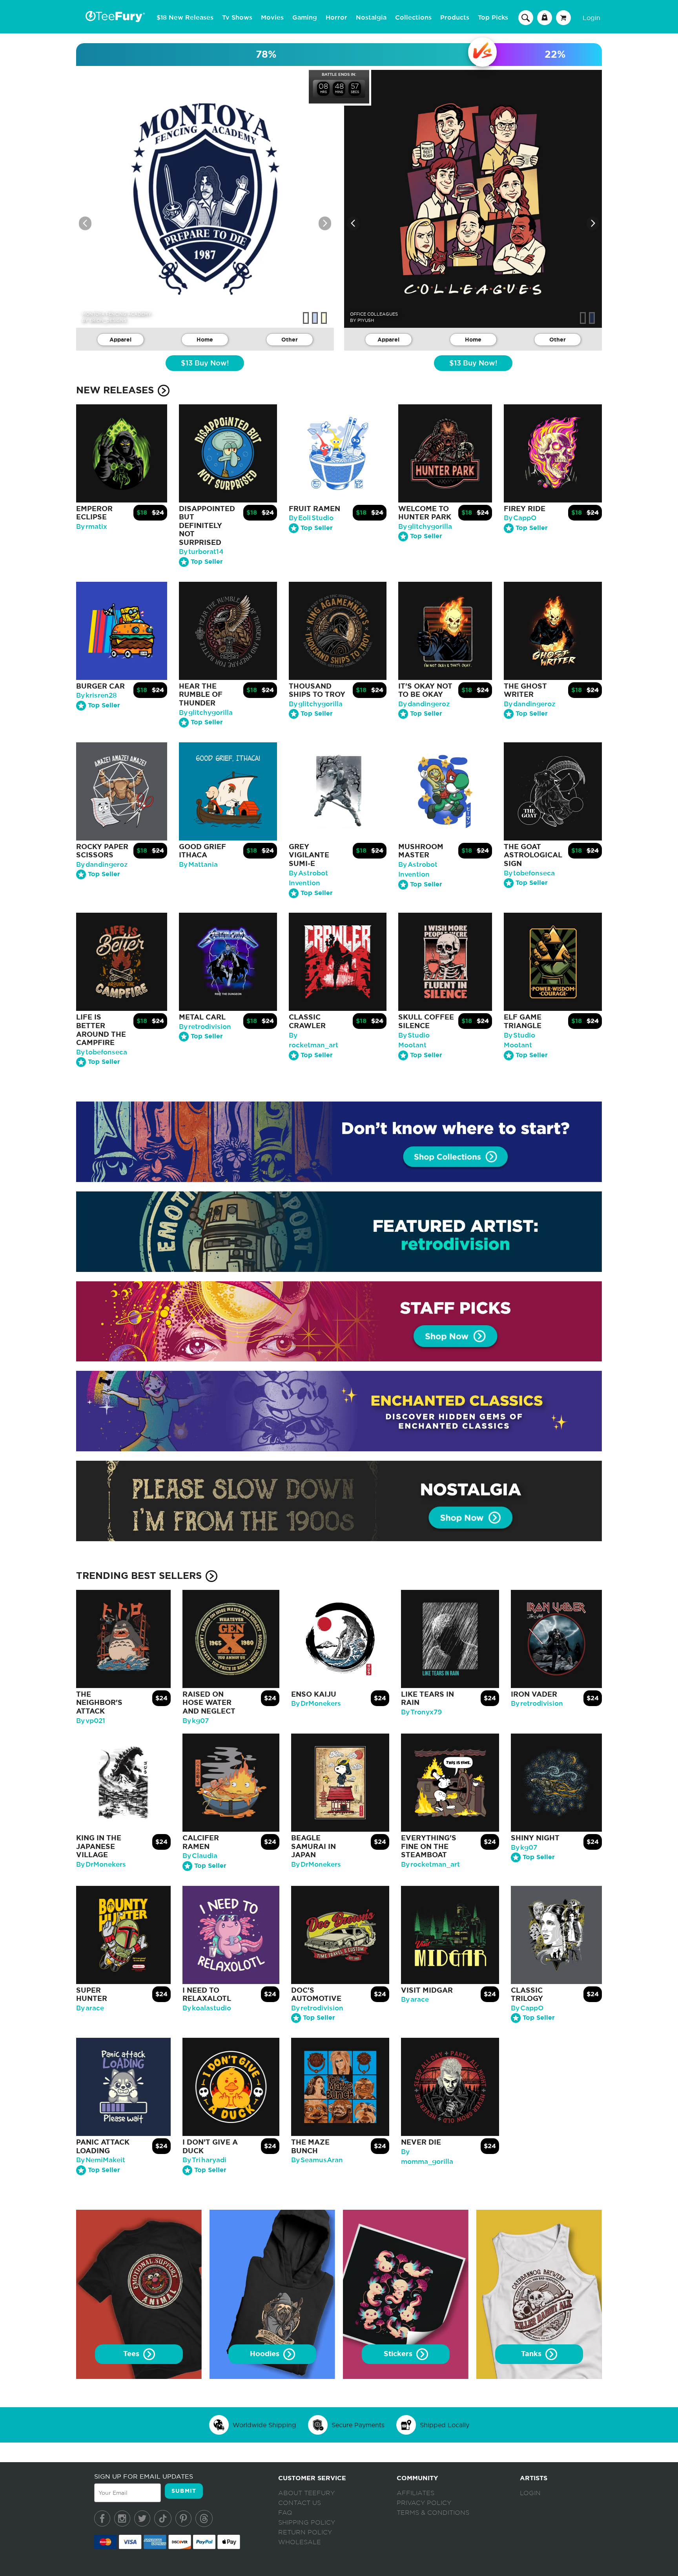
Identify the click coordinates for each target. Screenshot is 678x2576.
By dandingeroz (424, 704)
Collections (413, 18)
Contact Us (300, 2503)
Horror (336, 18)
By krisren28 (97, 695)
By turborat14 (201, 552)
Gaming (305, 18)
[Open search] (526, 17)
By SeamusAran (317, 2160)
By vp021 (91, 1721)
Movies (272, 18)
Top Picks (493, 18)
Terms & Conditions (433, 2513)
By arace (90, 2008)
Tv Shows (237, 18)
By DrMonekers (316, 1704)
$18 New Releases (185, 18)
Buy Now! (205, 364)
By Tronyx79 (421, 1712)
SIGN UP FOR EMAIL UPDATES (144, 2476)
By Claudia (200, 1856)
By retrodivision (205, 1027)
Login (591, 18)
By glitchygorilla (425, 527)
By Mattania (198, 865)
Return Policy (305, 2532)
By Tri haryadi (204, 2160)
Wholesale (300, 2542)
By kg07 (196, 1721)
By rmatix (92, 527)
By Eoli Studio (311, 518)
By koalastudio (207, 2008)
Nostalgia (371, 18)
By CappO (520, 518)
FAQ (285, 2513)
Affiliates (416, 2493)
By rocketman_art (430, 1864)
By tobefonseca (529, 873)
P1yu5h (366, 320)
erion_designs (108, 320)
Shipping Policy (307, 2523)
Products (455, 18)
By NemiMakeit (101, 2160)
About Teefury (306, 2493)
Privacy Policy (424, 2503)
